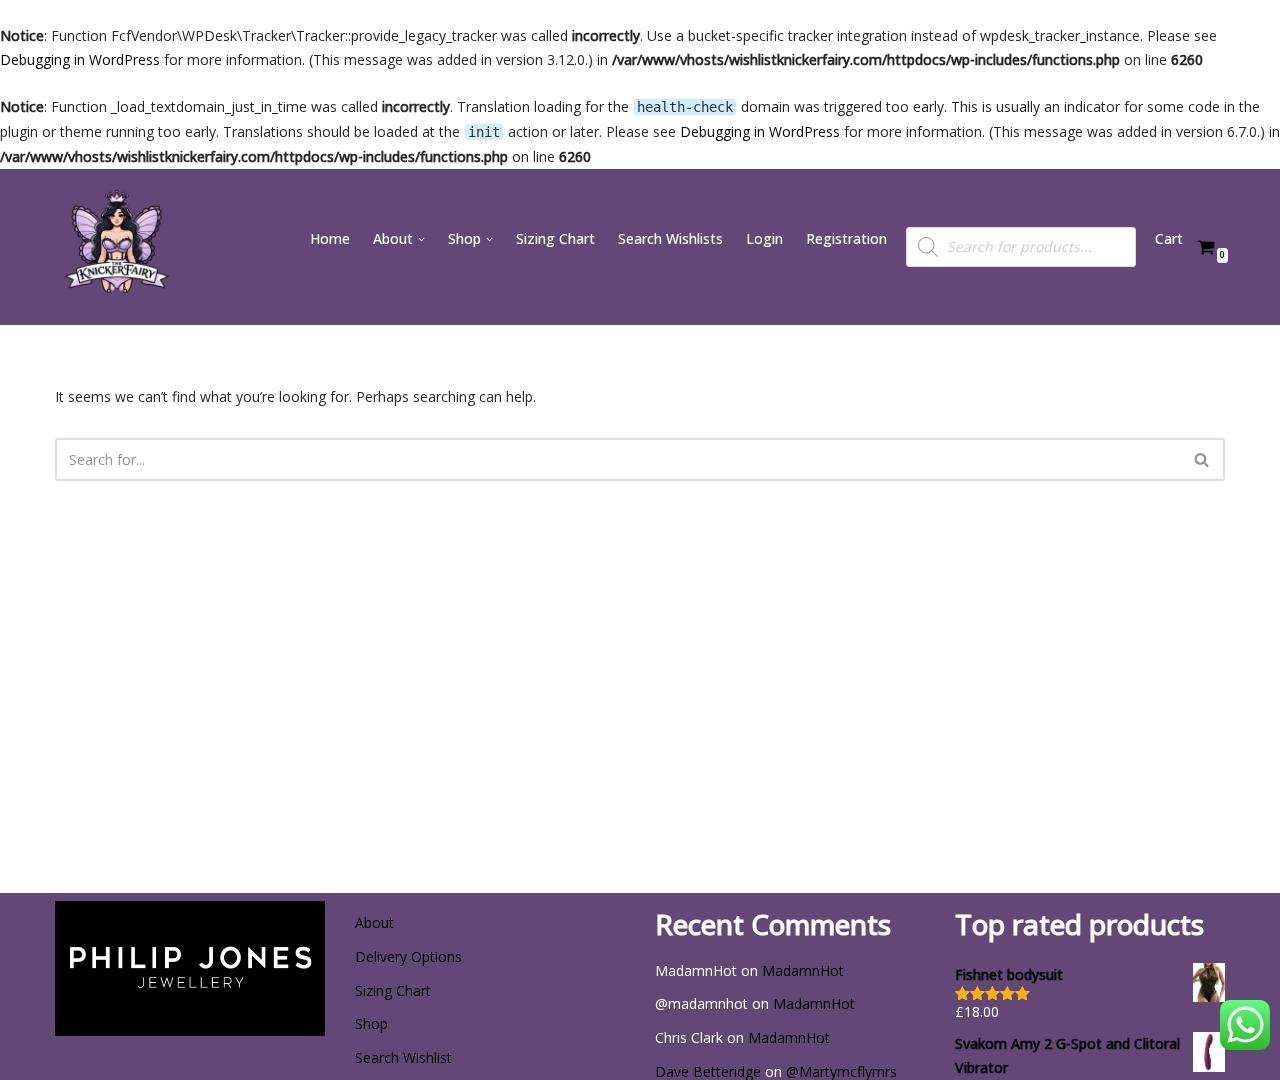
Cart (1169, 238)
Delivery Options (408, 956)
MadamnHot (803, 970)
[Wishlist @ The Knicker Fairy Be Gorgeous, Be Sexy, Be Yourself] (115, 247)
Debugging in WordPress (80, 59)
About (374, 922)
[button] (421, 239)
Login (764, 238)
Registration (846, 238)
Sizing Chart (555, 238)
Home (330, 238)
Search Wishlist (403, 1057)
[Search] (1202, 459)
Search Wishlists (670, 238)
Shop (371, 1023)
